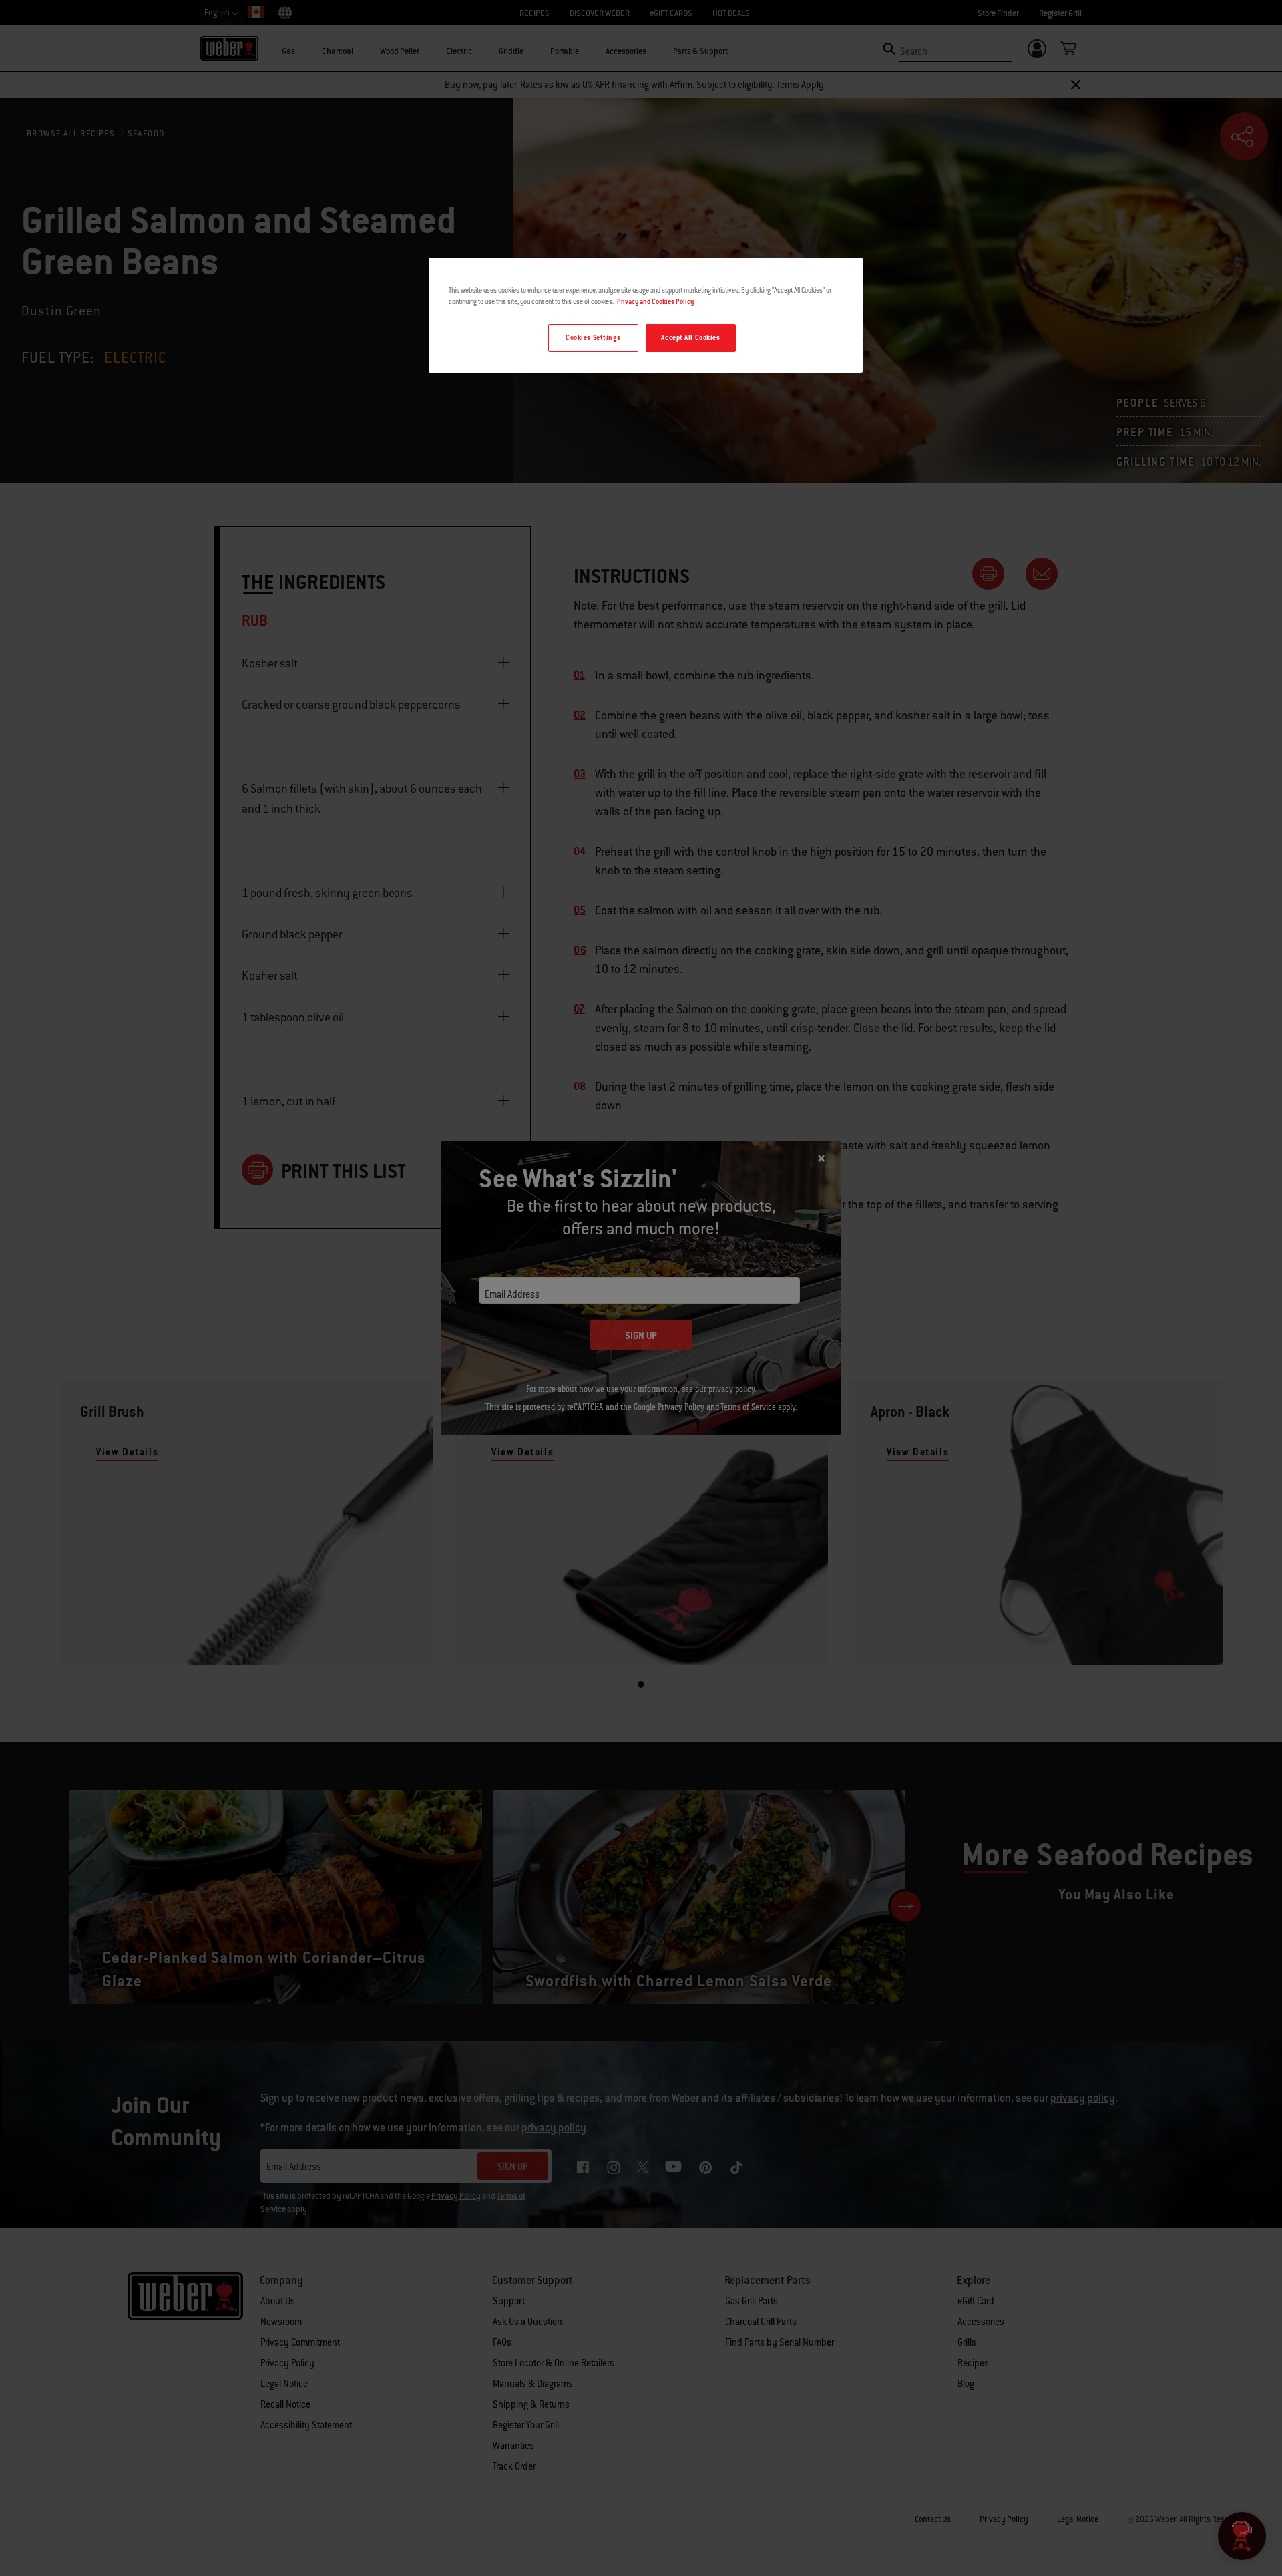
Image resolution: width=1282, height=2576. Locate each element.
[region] (646, 315)
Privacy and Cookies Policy (655, 302)
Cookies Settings (593, 338)
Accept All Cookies (690, 338)
